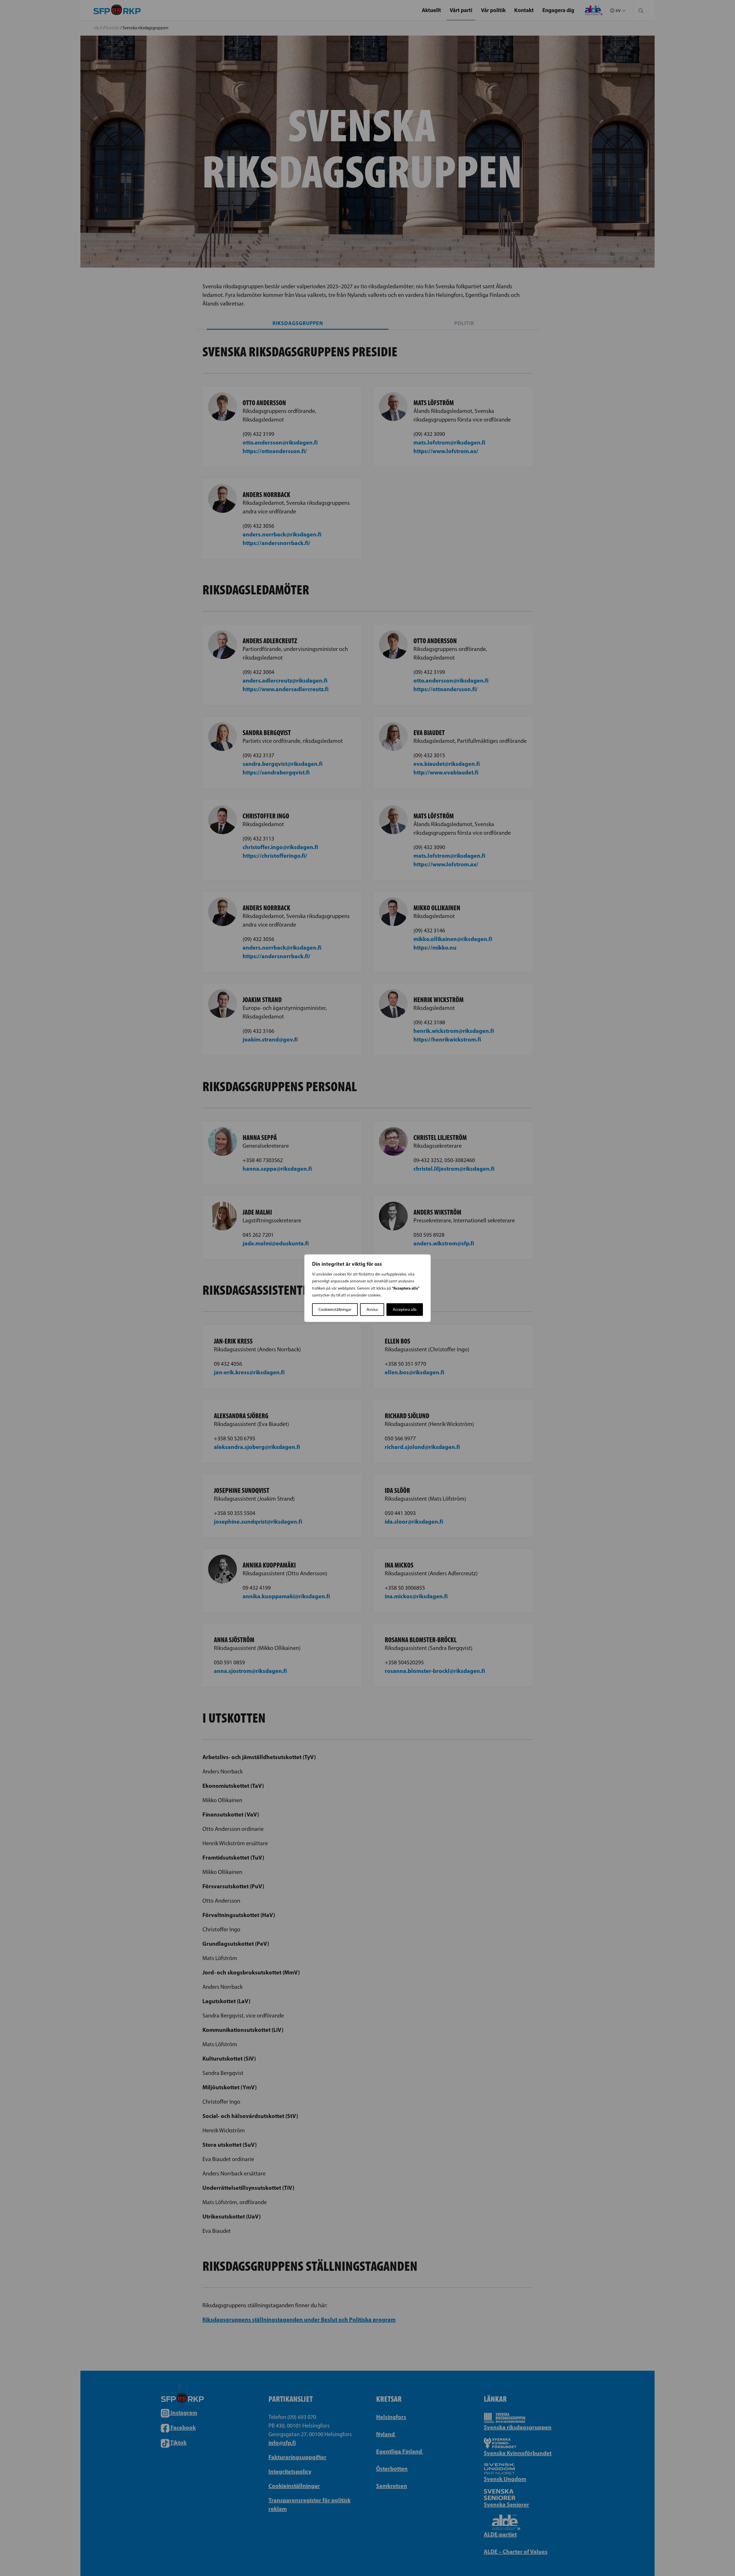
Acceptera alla (405, 1309)
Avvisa (372, 1309)
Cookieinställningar (335, 1309)
